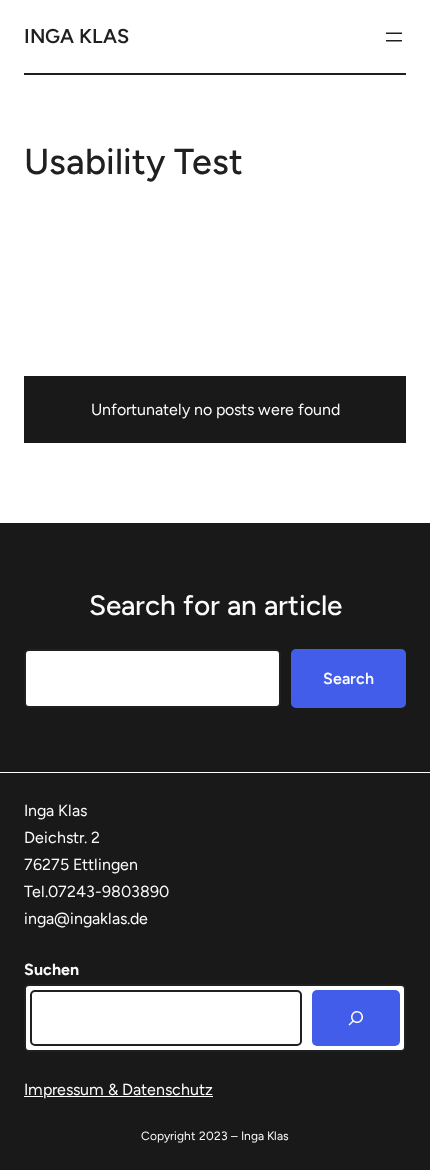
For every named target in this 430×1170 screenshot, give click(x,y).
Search (348, 678)
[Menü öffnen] (394, 37)
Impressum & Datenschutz (118, 1089)
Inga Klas (76, 36)
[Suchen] (356, 1018)
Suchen (51, 969)
